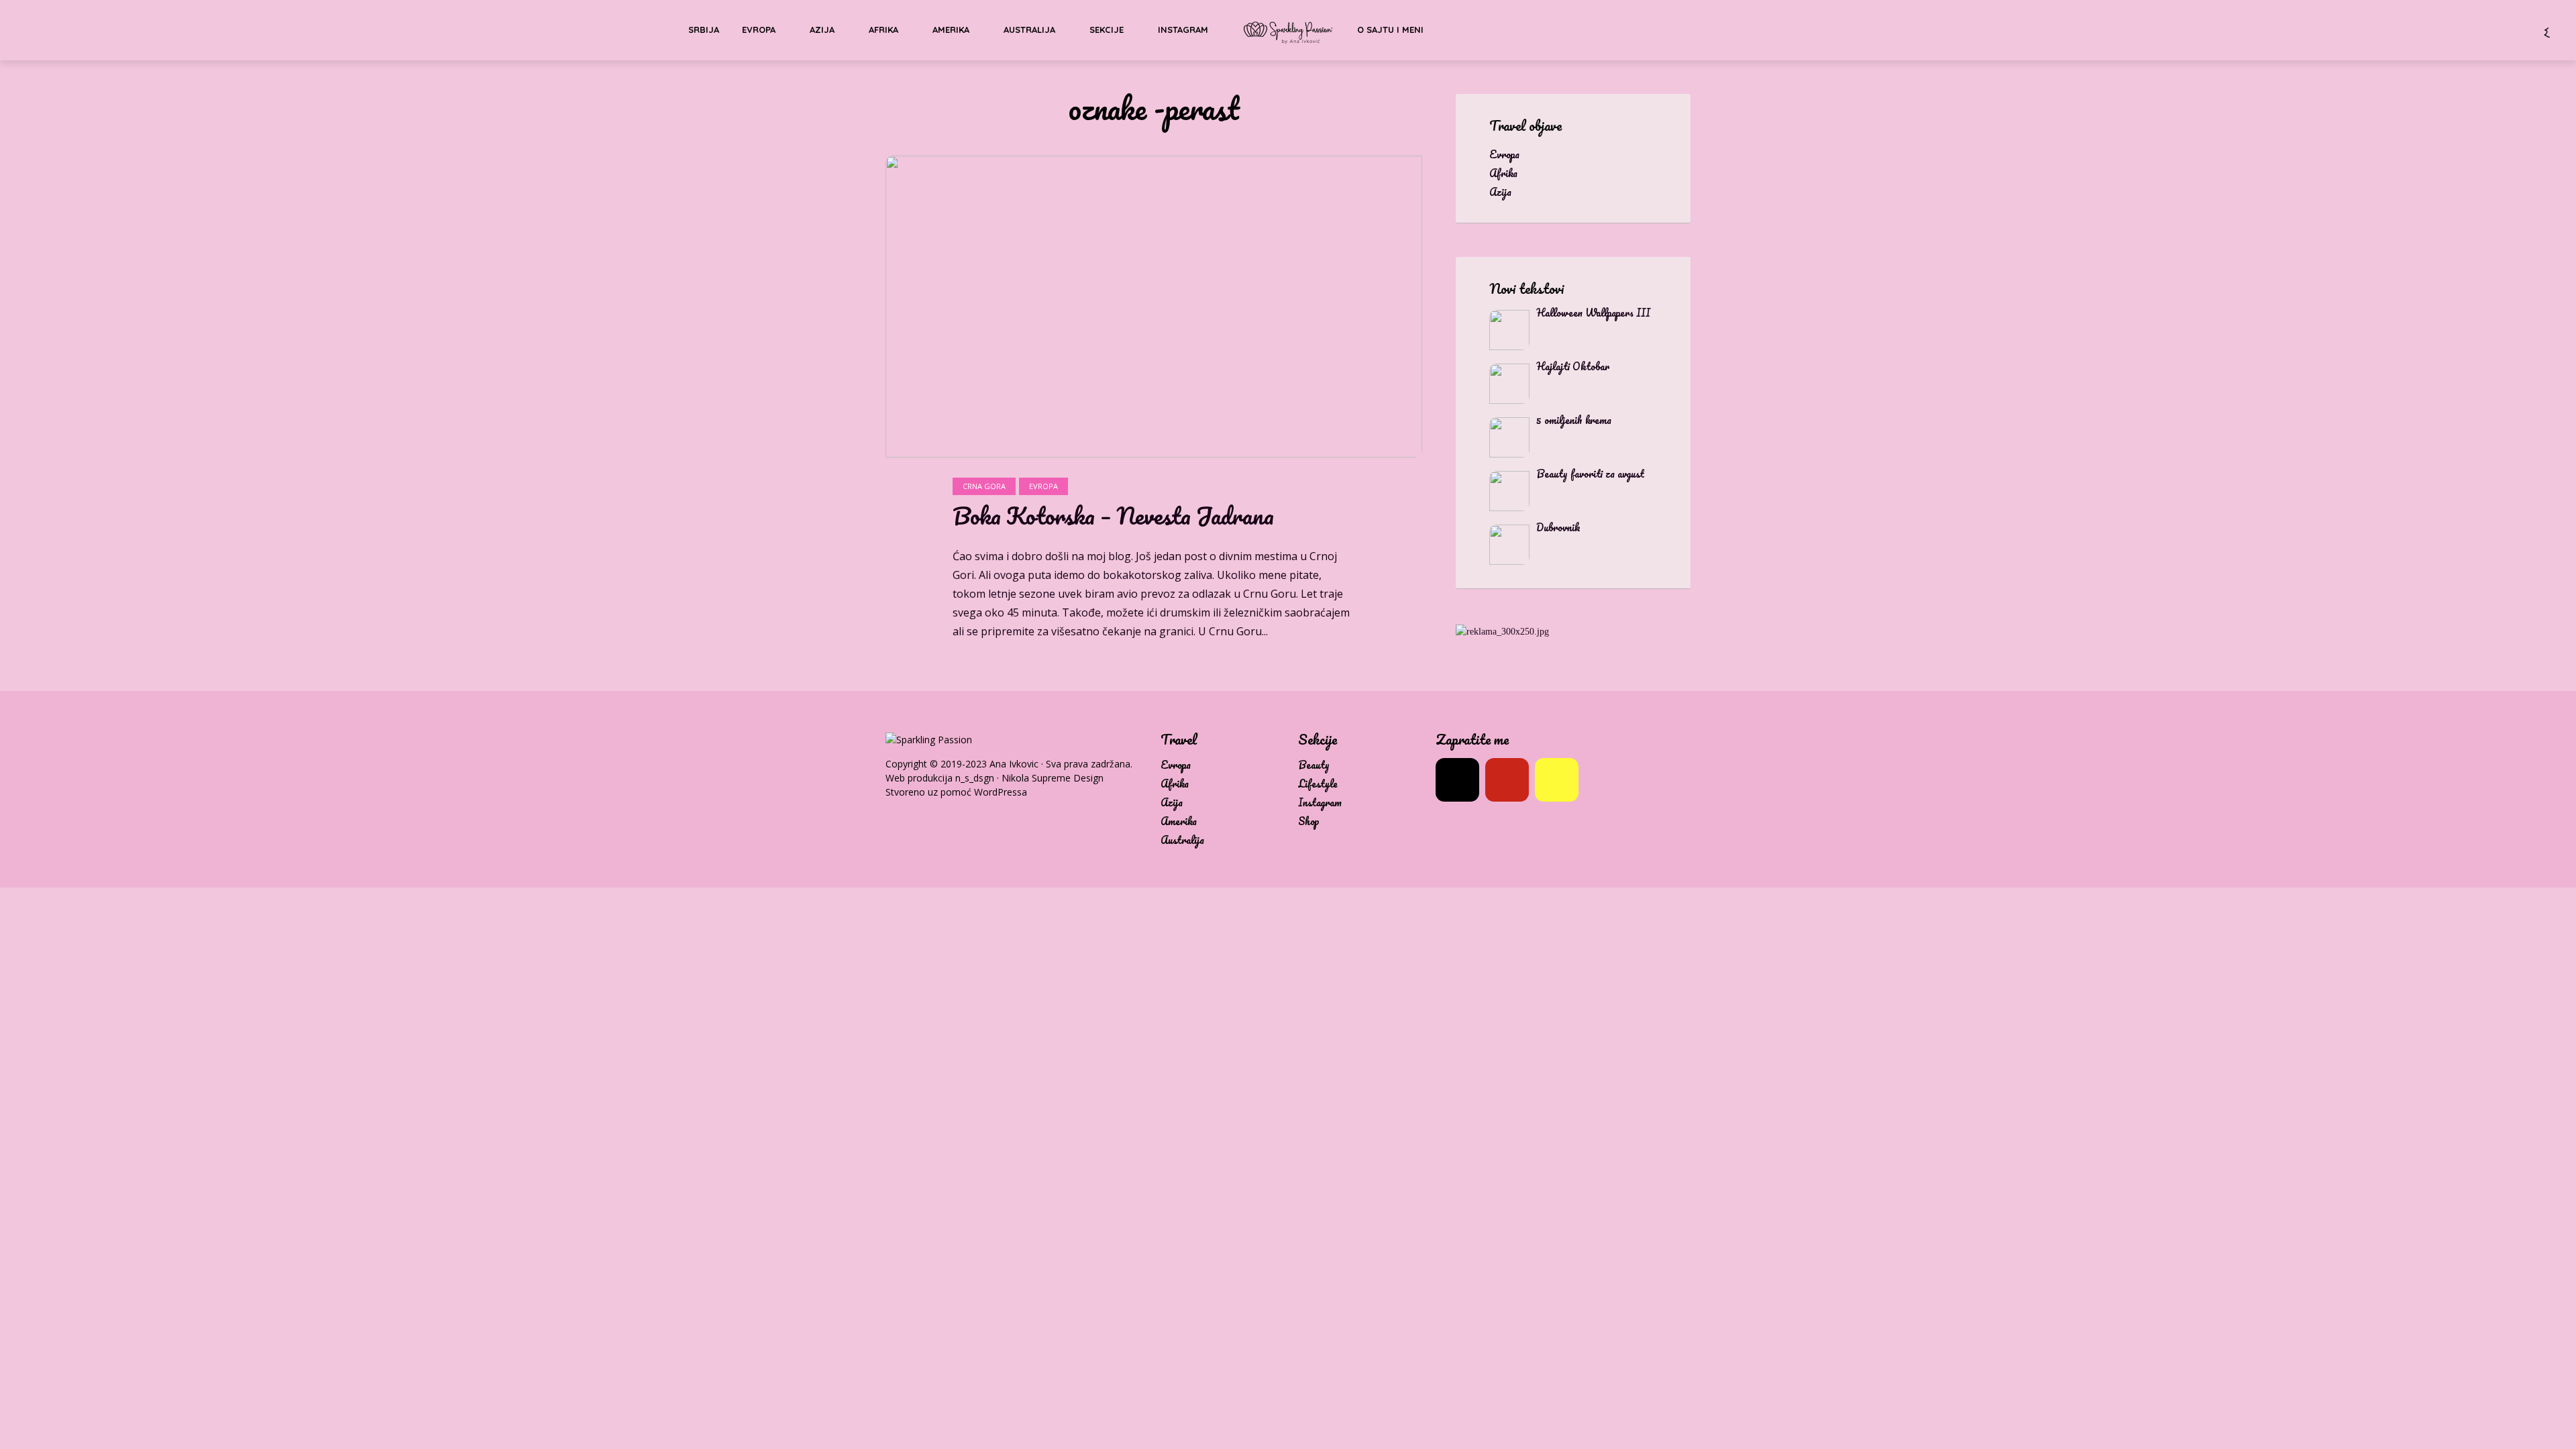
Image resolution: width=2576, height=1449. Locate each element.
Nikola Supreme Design (1053, 778)
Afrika (883, 30)
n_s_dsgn (975, 778)
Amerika (951, 30)
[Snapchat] (1557, 780)
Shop (1309, 821)
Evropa (759, 30)
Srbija (704, 30)
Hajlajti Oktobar (1573, 366)
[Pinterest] (1507, 780)
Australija (1029, 30)
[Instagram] (1457, 780)
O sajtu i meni (1390, 30)
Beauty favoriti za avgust (1590, 474)
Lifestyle (1318, 784)
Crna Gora (984, 486)
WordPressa (1001, 792)
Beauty (1314, 765)
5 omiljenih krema (1574, 420)
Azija (822, 30)
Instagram (1183, 30)
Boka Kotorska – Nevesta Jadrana (1113, 516)
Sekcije (1107, 30)
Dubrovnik (1558, 527)
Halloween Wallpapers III (1593, 313)
